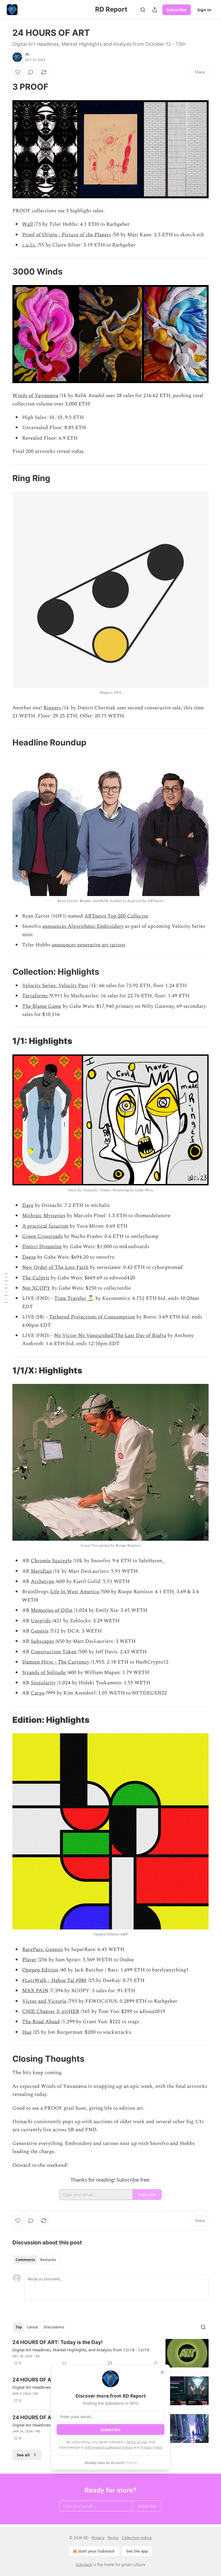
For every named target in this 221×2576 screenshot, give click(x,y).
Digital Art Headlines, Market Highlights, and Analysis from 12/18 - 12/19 (81, 2350)
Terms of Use (137, 2442)
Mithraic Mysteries (44, 1216)
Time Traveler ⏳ (74, 1298)
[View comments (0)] (31, 72)
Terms (113, 2538)
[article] (110, 2353)
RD (27, 54)
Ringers (52, 708)
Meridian (41, 1571)
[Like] (18, 72)
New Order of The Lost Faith (55, 1267)
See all (23, 2455)
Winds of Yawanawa (35, 396)
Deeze (29, 1257)
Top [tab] (19, 2327)
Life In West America (75, 1592)
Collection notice (137, 2538)
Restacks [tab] (48, 2260)
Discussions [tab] (54, 2327)
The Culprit (36, 1278)
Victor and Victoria (44, 2001)
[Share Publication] (155, 10)
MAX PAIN (35, 1991)
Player (29, 1960)
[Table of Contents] (6, 1288)
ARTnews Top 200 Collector (116, 916)
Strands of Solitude (44, 1673)
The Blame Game (42, 1006)
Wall (27, 224)
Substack (84, 2565)
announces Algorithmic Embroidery (83, 926)
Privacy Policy (151, 2447)
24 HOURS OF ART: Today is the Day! (58, 2342)
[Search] (143, 10)
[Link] (5, 87)
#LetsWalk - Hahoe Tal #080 (54, 1980)
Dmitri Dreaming (42, 1247)
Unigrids (41, 1621)
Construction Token (54, 1652)
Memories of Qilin (52, 1610)
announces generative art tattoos (89, 945)
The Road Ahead (41, 2022)
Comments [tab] (25, 2260)
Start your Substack (96, 2551)
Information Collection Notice (109, 2447)
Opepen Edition (40, 1970)
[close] (162, 2372)
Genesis (40, 1631)
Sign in (204, 10)
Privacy (98, 2538)
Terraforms (35, 996)
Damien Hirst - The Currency (56, 1662)
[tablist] (36, 2260)
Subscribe (177, 10)
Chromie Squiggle (51, 1561)
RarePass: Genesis (43, 1950)
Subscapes (42, 1641)
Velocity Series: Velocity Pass (55, 986)
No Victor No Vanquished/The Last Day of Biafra (110, 1336)
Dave (28, 1205)
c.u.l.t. (29, 245)
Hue (27, 2032)
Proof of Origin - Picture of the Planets (67, 235)
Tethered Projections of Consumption (92, 1317)
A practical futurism (45, 1226)
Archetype (42, 1582)
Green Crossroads (42, 1236)
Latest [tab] (33, 2327)
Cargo (38, 1693)
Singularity (43, 1683)
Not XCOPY (36, 1288)
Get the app (137, 2551)
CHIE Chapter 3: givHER (51, 2011)
